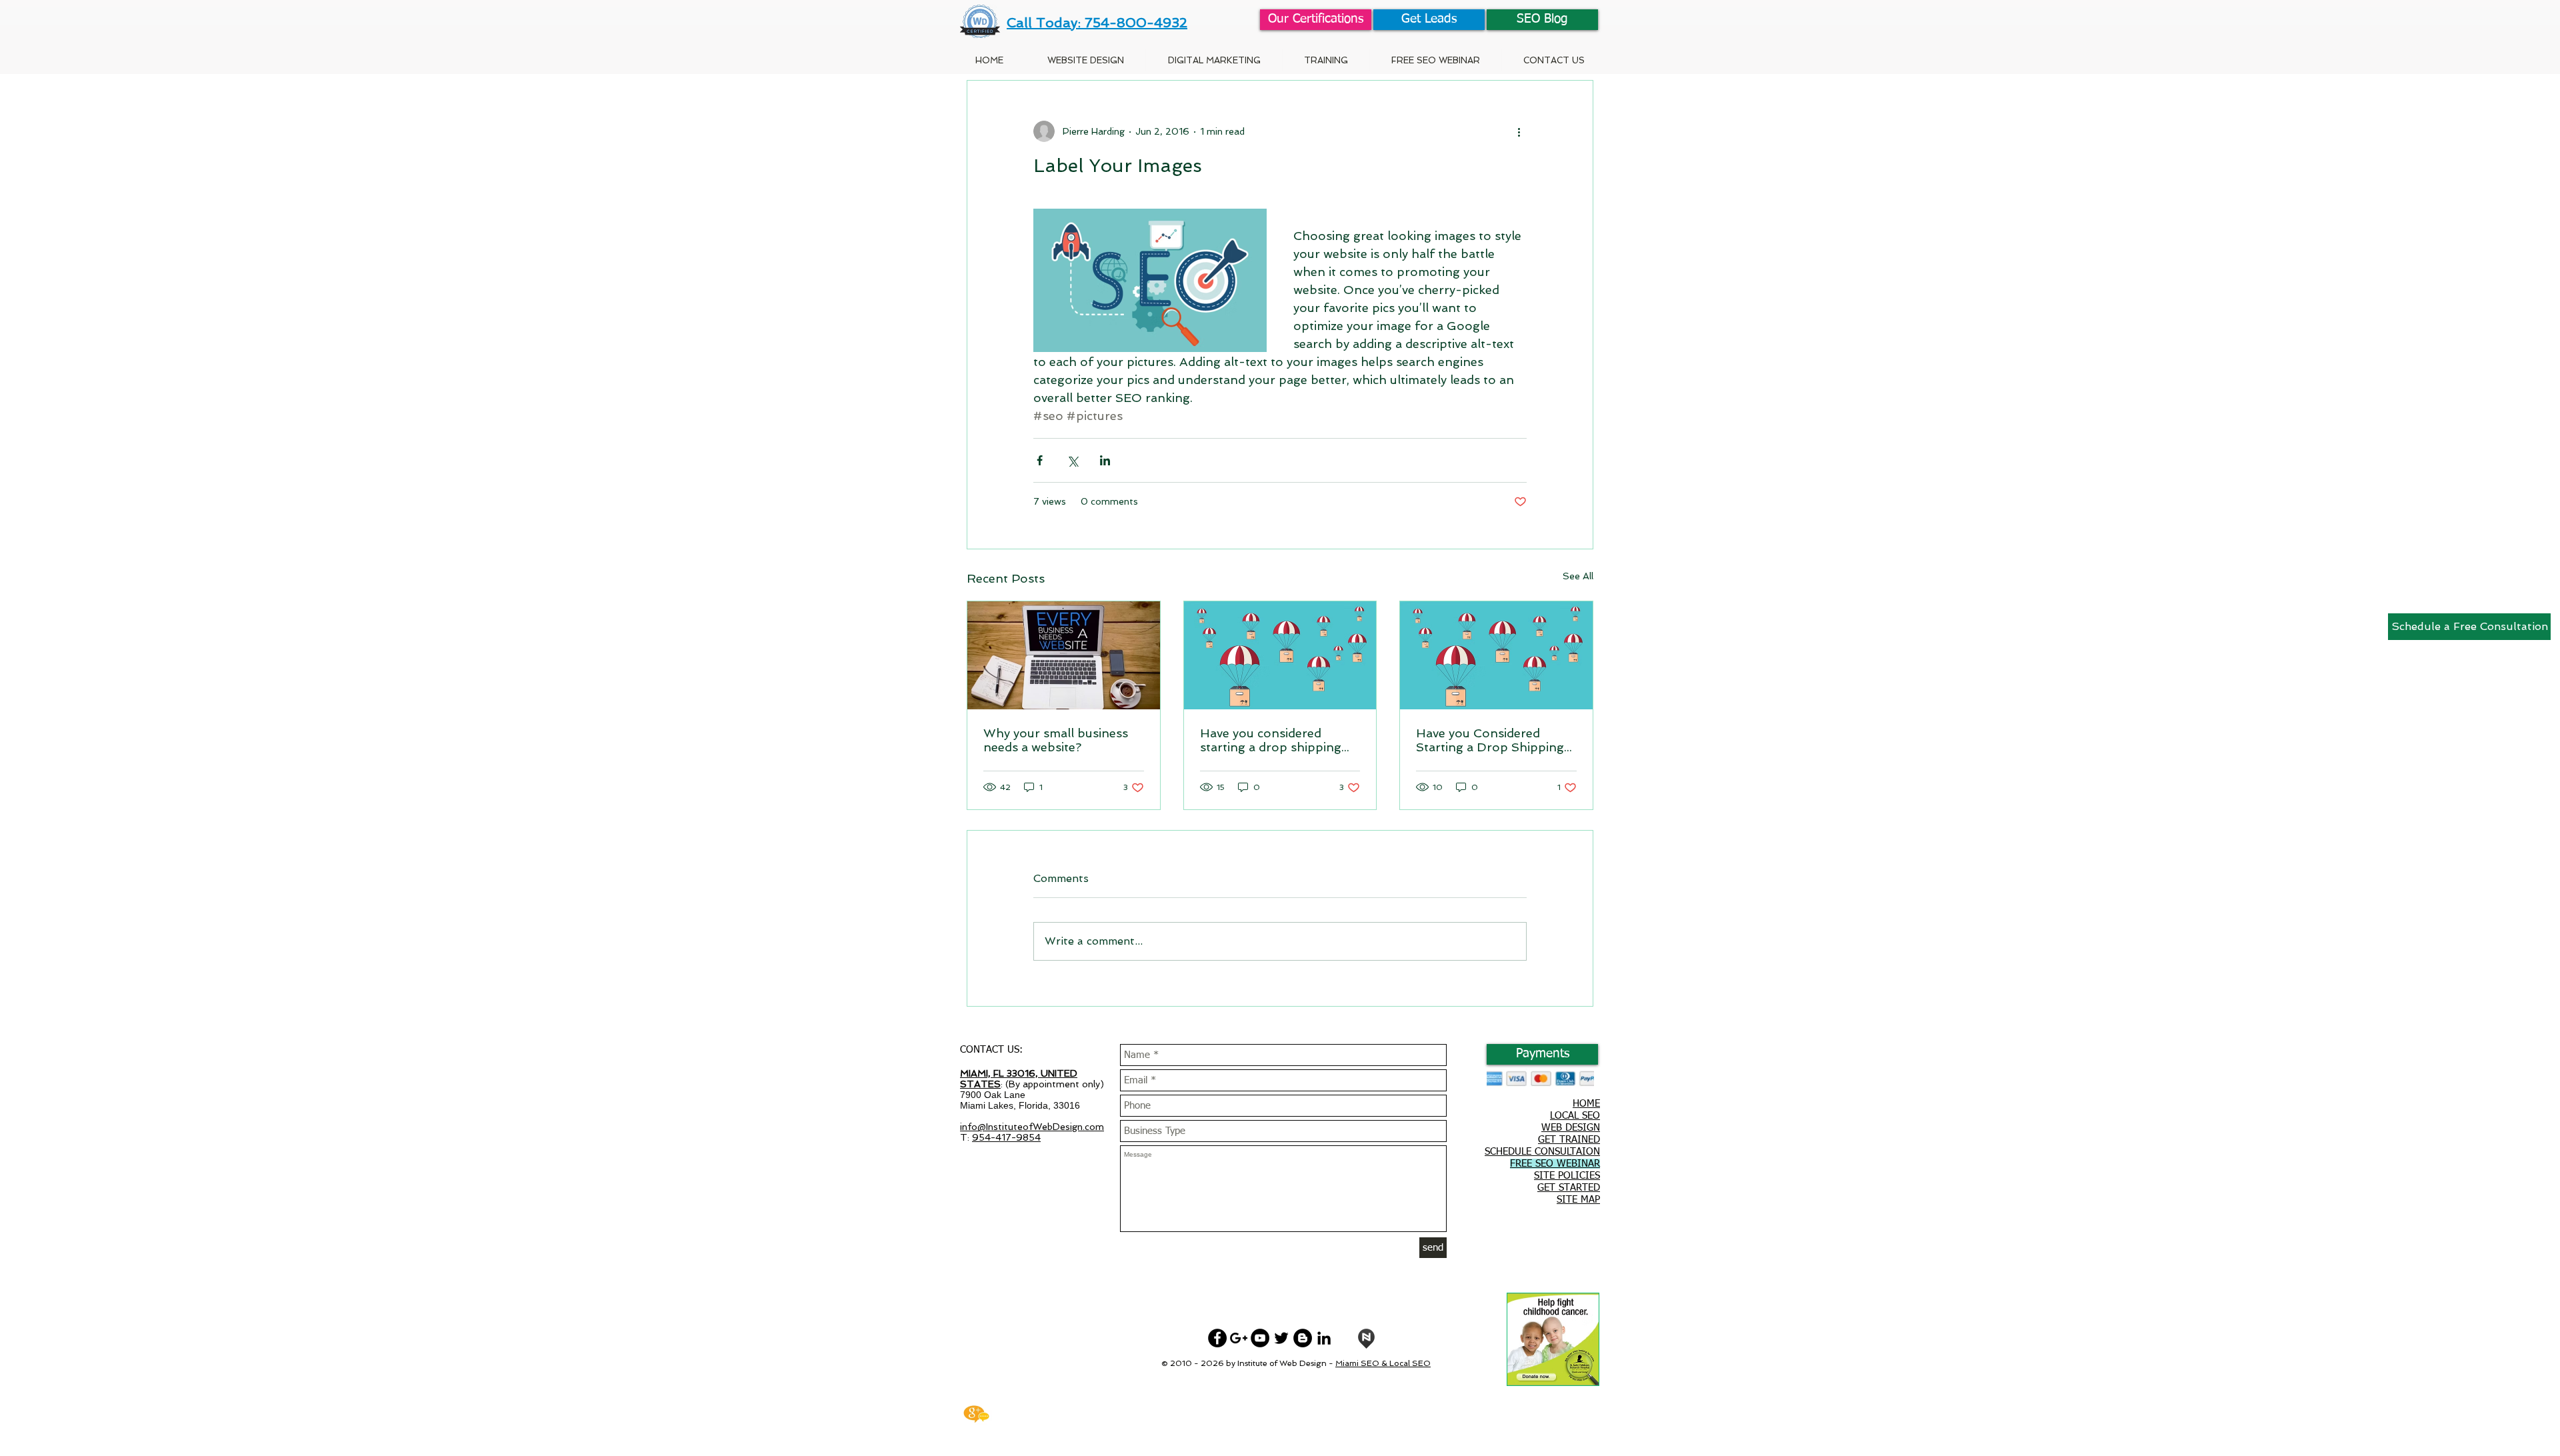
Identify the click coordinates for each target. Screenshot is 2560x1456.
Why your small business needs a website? (1056, 740)
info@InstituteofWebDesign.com (1032, 1127)
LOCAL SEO (1575, 1116)
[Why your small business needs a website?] (1064, 655)
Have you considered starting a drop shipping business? (1271, 740)
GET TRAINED (1569, 1140)
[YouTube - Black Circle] (1260, 1338)
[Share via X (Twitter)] (1072, 460)
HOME (1586, 1104)
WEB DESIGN (1571, 1128)
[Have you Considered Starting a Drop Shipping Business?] (1496, 655)
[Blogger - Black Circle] (1303, 1338)
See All (1578, 576)
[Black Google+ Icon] (1239, 1338)
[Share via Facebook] (1040, 460)
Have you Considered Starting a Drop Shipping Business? (1490, 740)
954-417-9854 (1006, 1137)
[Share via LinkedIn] (1105, 460)
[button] (1326, 60)
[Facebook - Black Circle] (1217, 1338)
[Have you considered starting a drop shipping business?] (1280, 655)
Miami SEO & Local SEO (1383, 1363)
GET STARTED (1569, 1188)
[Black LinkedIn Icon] (1324, 1338)
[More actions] (1519, 131)
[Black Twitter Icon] (1281, 1338)
